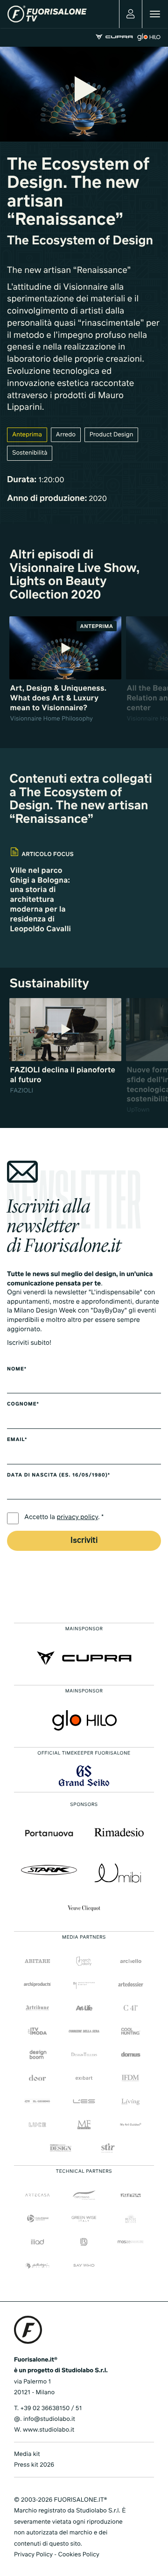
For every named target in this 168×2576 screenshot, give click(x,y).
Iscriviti (84, 1541)
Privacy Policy (33, 2555)
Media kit (27, 2454)
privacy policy (78, 1518)
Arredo (66, 435)
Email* (17, 1440)
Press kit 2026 (34, 2465)
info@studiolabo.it (49, 2419)
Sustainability (49, 984)
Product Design (112, 435)
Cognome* (23, 1405)
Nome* (17, 1370)
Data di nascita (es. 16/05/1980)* (59, 1476)
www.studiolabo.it (49, 2430)
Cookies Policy (78, 2555)
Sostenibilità (30, 453)
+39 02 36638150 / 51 (51, 2408)
